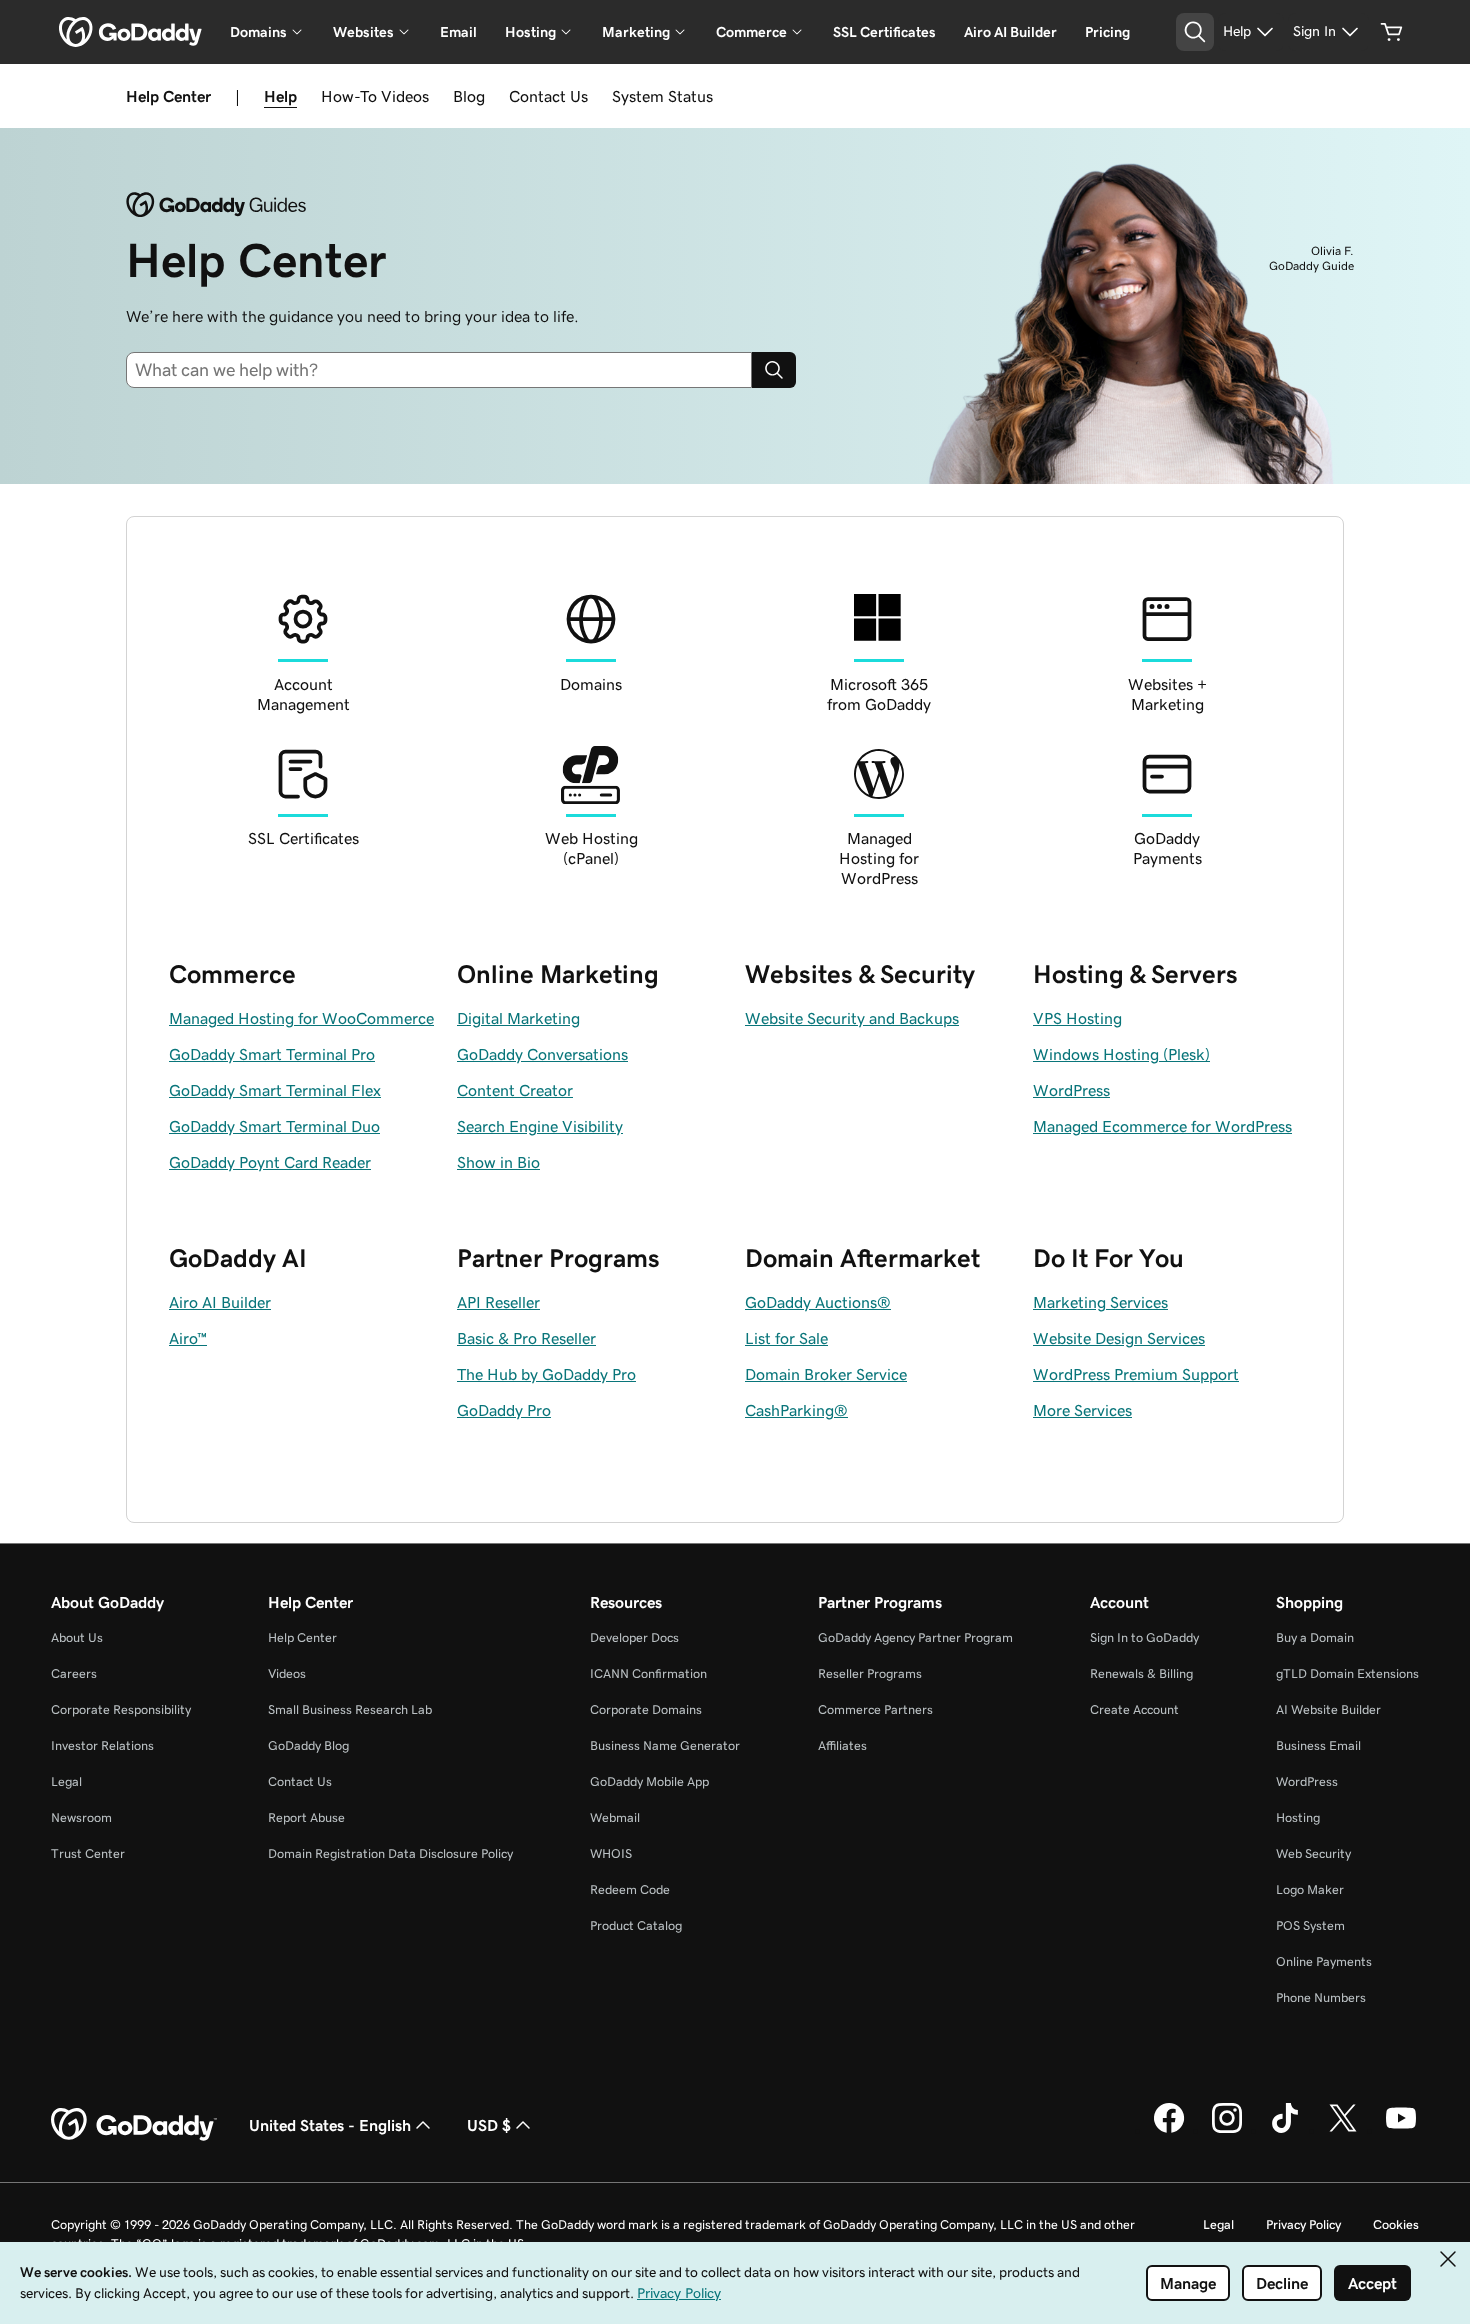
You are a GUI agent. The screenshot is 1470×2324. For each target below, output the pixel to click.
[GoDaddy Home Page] (134, 2125)
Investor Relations (102, 1745)
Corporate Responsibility (121, 1709)
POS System (1310, 1925)
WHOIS (611, 1853)
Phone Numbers (1321, 1997)
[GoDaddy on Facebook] (1169, 2130)
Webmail (615, 1817)
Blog (469, 96)
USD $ (489, 2125)
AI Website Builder (1328, 1709)
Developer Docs (634, 1637)
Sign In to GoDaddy (1144, 1637)
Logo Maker (1310, 1889)
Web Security (1313, 1853)
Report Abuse (306, 1817)
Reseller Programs (870, 1673)
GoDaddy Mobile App (649, 1781)
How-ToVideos (375, 96)
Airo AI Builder (1010, 32)
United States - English (330, 2125)
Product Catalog (636, 1925)
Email (458, 32)
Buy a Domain (1315, 1637)
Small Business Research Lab (350, 1709)
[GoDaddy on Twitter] (1343, 2130)
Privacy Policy (1303, 2224)
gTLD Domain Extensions (1347, 1673)
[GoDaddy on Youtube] (1401, 2130)
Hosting (1298, 1817)
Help (280, 96)
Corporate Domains (646, 1709)
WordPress (1307, 1781)
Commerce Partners (875, 1709)
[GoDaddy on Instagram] (1227, 2130)
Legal (66, 1781)
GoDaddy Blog (308, 1745)
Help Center (302, 1637)
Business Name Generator (665, 1745)
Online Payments (1324, 1961)
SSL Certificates (884, 32)
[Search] (774, 370)
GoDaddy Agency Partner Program (915, 1637)
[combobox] (447, 370)
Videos (287, 1673)
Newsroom (81, 1817)
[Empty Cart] (1392, 32)
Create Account (1134, 1709)
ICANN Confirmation (648, 1673)
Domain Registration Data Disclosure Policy (390, 1853)
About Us (77, 1637)
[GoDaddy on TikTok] (1285, 2130)
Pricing (1107, 32)
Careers (74, 1673)
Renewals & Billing (1141, 1673)
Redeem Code (630, 1889)
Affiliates (842, 1745)
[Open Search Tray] (1195, 32)
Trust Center (88, 1853)
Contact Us (548, 96)
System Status (662, 96)
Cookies (1396, 2224)
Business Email (1318, 1745)
